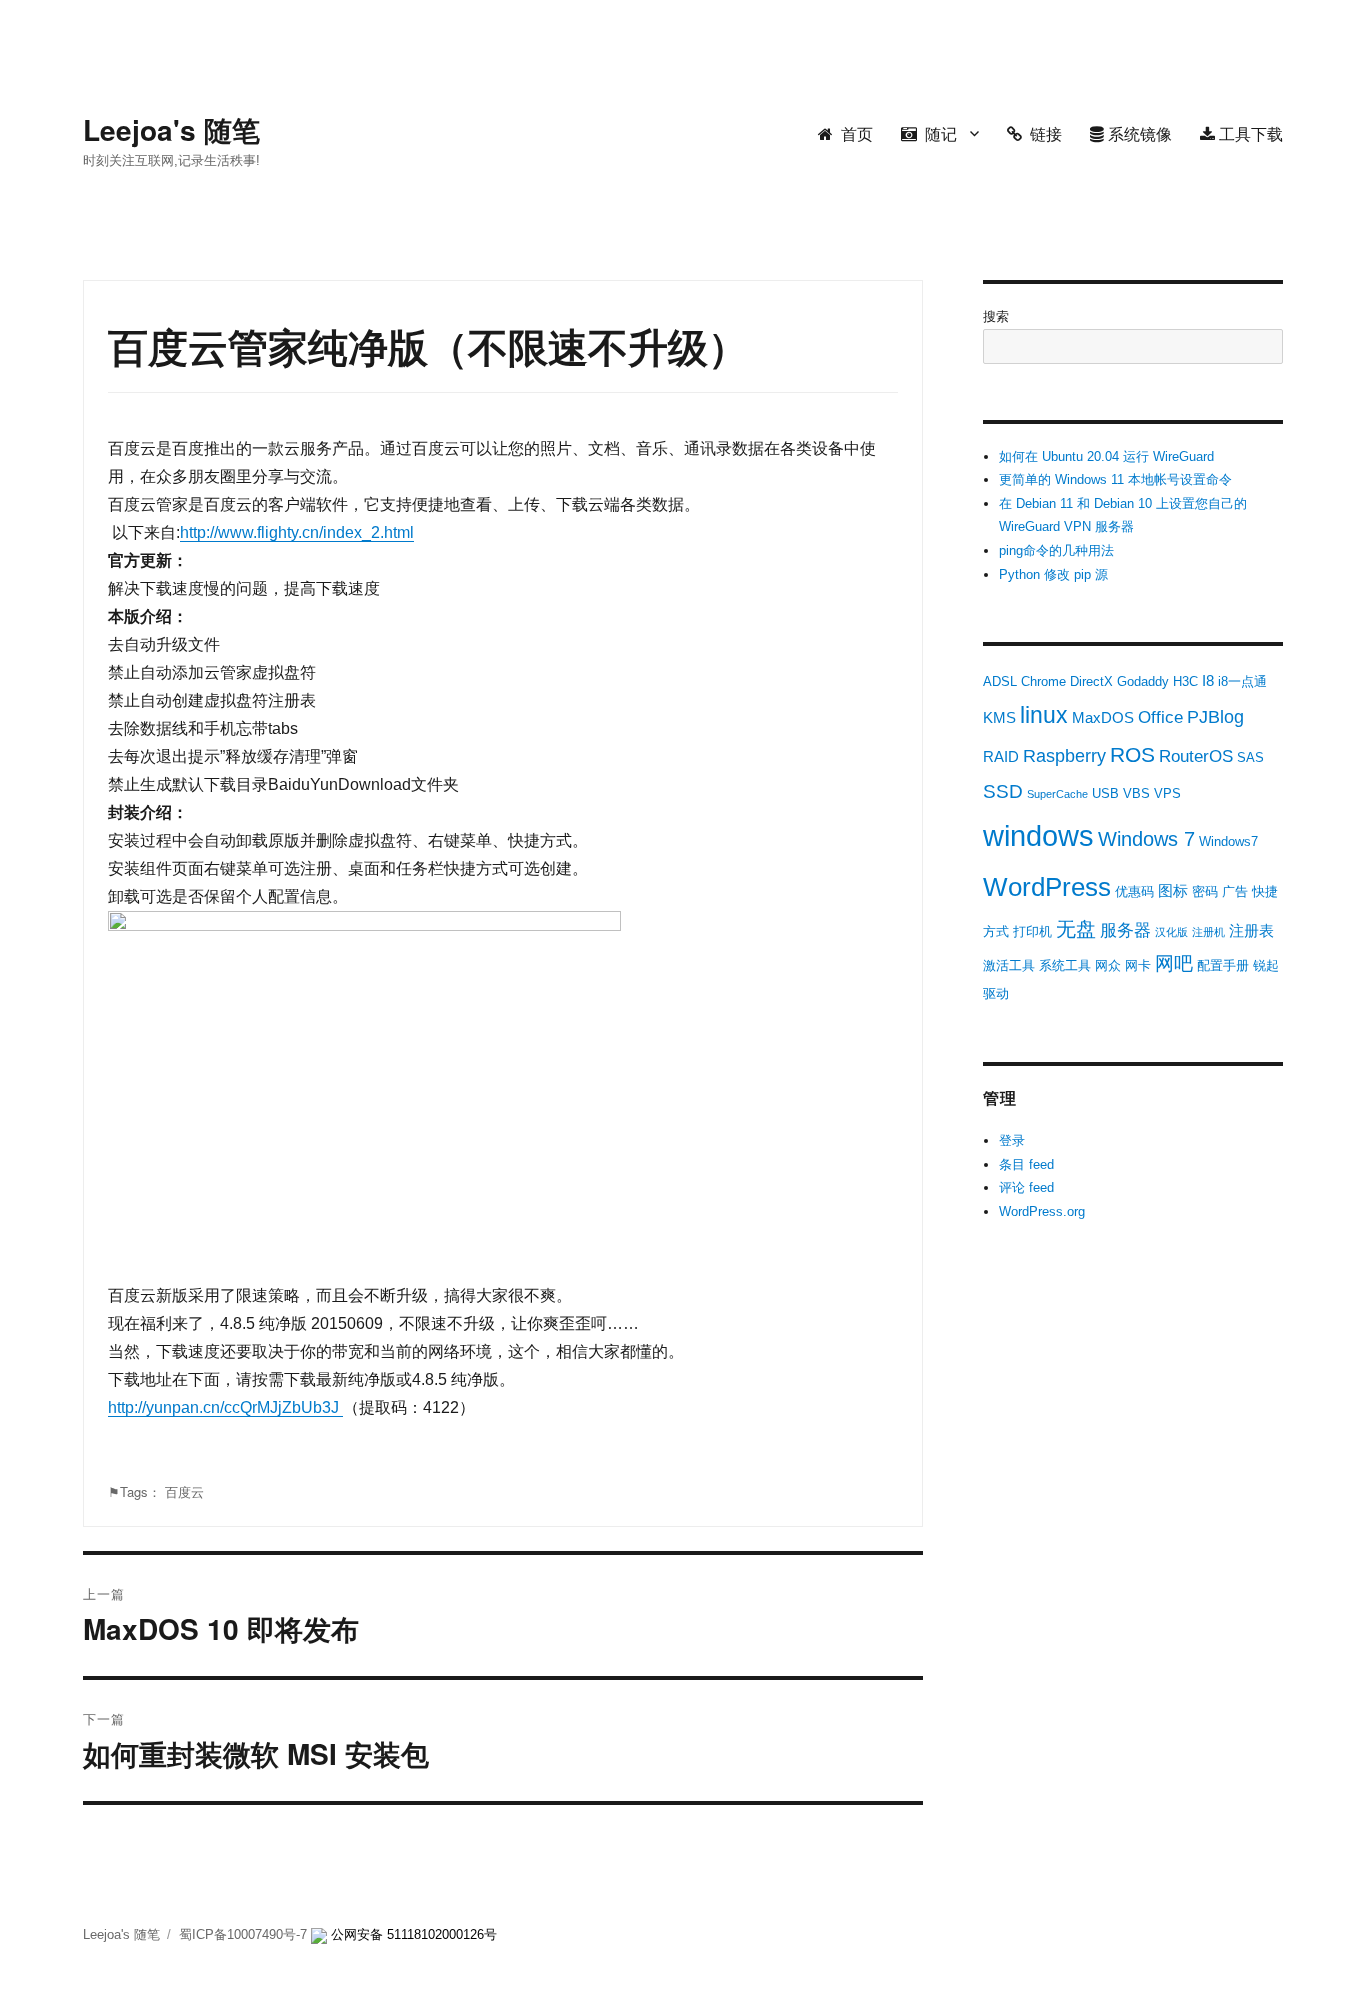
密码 (1205, 891)
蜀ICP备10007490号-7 (245, 1934)
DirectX (1091, 681)
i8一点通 (1242, 681)
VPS (1167, 793)
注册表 (1251, 930)
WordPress (1047, 887)
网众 (1108, 965)
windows (1038, 835)
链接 (1042, 133)
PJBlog (1215, 717)
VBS (1136, 793)
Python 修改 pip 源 (1053, 574)
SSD (1003, 791)
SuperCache (1057, 794)
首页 (853, 133)
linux (1044, 715)
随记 (937, 133)
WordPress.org (1042, 1211)
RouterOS (1196, 756)
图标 (1173, 890)
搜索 (996, 316)
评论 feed (1026, 1187)
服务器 (1125, 930)
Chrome (1043, 681)
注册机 (1208, 932)
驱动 (996, 993)
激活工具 (1009, 965)
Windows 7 (1146, 839)
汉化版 (1171, 932)
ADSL (1000, 681)
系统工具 (1065, 965)
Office (1160, 717)
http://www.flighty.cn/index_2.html (297, 532)
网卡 (1138, 965)
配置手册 (1223, 965)
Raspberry (1064, 756)
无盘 (1076, 929)
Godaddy (1143, 681)
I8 (1208, 680)
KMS (999, 717)
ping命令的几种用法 (1056, 550)
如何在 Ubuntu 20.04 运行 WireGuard (1106, 456)
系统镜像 (1138, 133)
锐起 (1266, 965)
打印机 (1032, 931)
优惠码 (1134, 891)
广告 (1235, 891)
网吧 (1174, 963)
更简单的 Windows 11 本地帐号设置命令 (1115, 479)
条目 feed (1026, 1164)
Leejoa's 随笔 (171, 129)
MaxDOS (1103, 717)
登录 (1012, 1140)
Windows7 (1228, 841)
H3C (1185, 681)
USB (1105, 793)
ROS (1132, 754)
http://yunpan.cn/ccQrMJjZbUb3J (225, 1407)
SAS (1250, 757)
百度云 (184, 1491)
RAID (1001, 756)
